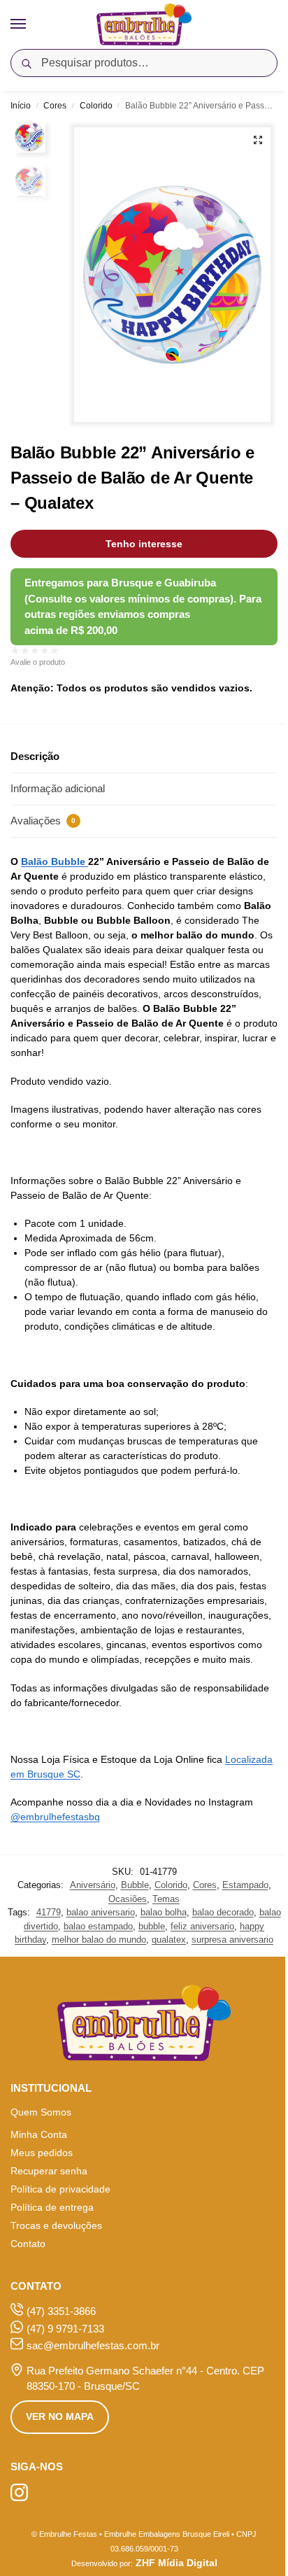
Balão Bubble (55, 861)
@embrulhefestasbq (55, 1817)
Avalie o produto (38, 662)
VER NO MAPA (60, 2416)
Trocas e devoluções (56, 2225)
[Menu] (31, 24)
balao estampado (98, 1926)
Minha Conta (39, 2134)
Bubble (135, 1885)
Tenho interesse (144, 544)
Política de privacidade (60, 2189)
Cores (55, 106)
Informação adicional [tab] (58, 788)
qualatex (169, 1940)
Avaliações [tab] (43, 821)
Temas (166, 1899)
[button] (258, 140)
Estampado (245, 1885)
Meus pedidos (42, 2153)
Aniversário (93, 1885)
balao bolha (164, 1912)
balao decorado (223, 1912)
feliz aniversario (202, 1926)
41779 (49, 1912)
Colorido (96, 106)
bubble (152, 1926)
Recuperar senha (49, 2171)
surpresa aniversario (232, 1940)
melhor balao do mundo (99, 1940)
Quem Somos (41, 2112)
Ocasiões (128, 1899)
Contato (28, 2244)
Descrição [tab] (35, 756)
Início (21, 106)
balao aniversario (101, 1912)
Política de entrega (52, 2207)
